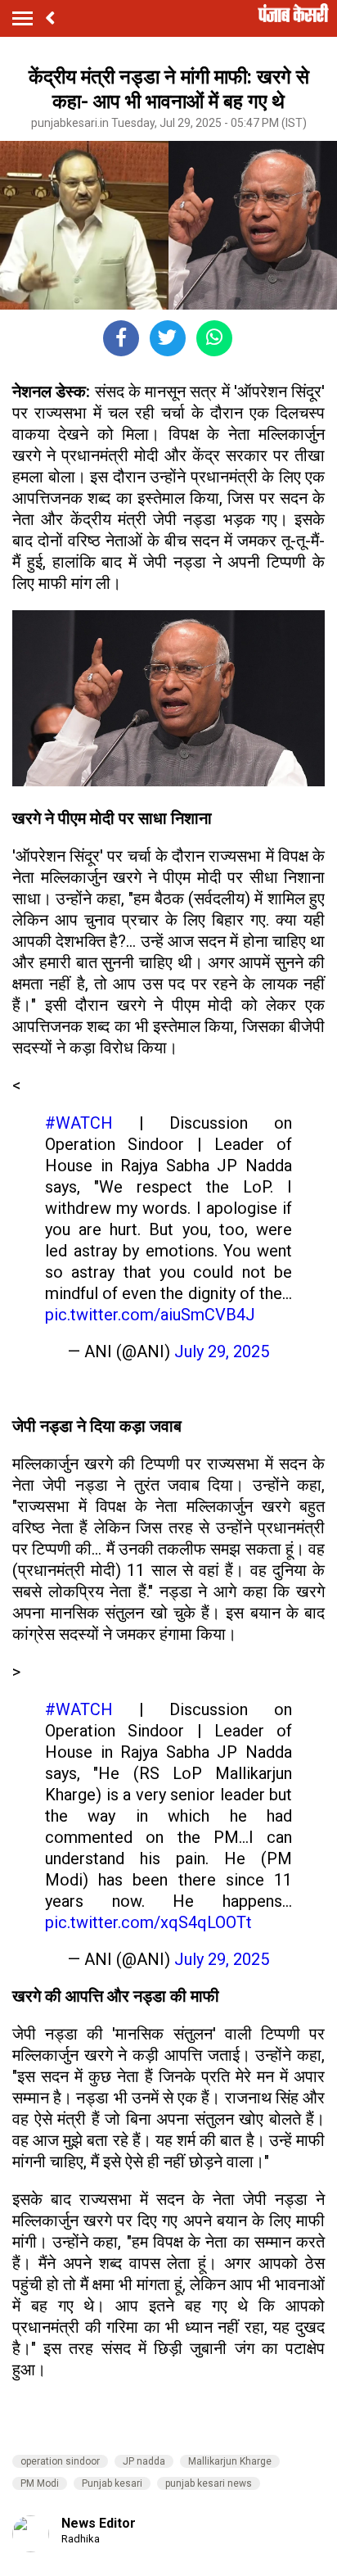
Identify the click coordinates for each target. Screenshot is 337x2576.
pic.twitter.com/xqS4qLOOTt (148, 1922)
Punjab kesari (112, 2483)
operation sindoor (60, 2461)
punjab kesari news (209, 2483)
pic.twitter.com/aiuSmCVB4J (150, 1315)
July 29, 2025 (222, 1351)
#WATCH (79, 1123)
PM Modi (40, 2483)
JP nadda (144, 2461)
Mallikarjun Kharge (230, 2461)
